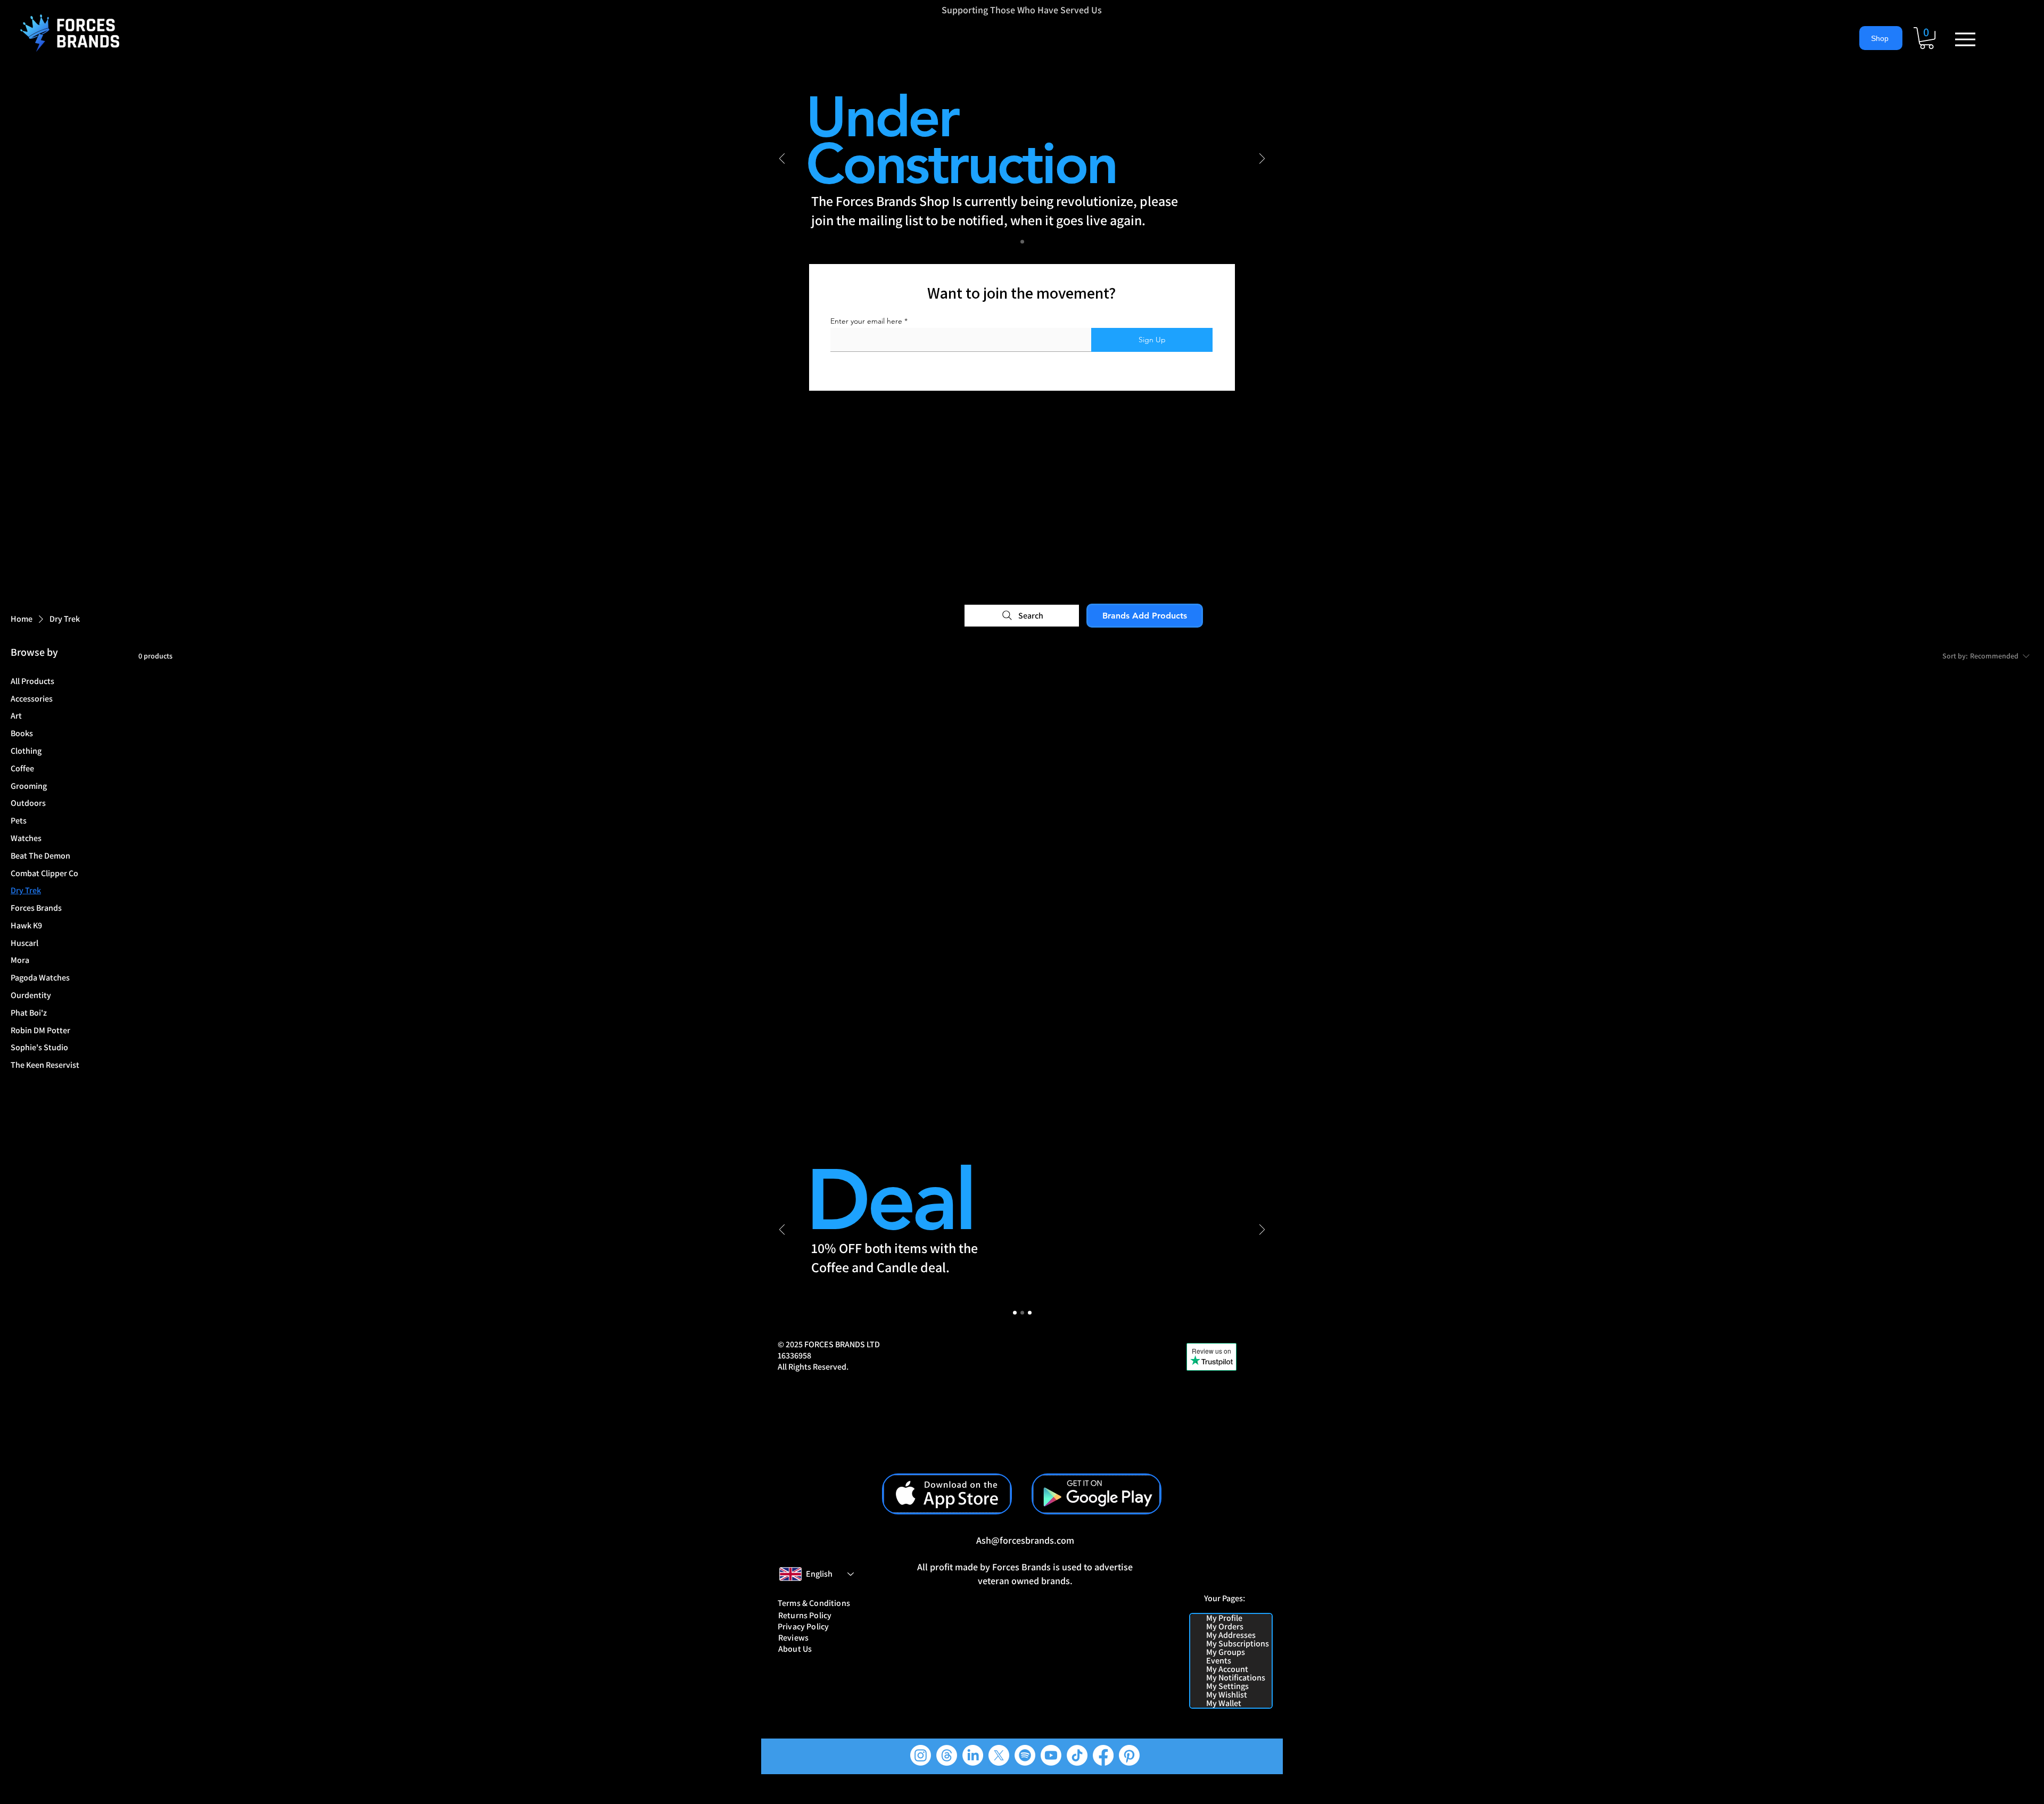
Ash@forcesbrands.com (1025, 1540)
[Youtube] (1051, 1755)
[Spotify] (1025, 1755)
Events (1219, 1661)
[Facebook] (1103, 1755)
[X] (999, 1755)
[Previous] (782, 159)
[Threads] (947, 1755)
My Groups (1226, 1652)
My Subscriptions (1238, 1644)
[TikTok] (1077, 1755)
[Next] (1262, 159)
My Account (1227, 1669)
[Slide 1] (1022, 242)
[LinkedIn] (973, 1755)
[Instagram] (921, 1755)
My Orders (1225, 1627)
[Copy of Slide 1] (1022, 1313)
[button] (1927, 38)
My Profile (1224, 1618)
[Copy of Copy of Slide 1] (1030, 1313)
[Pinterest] (1129, 1755)
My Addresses (1231, 1635)
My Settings (1227, 1686)
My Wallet (1224, 1703)
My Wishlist (1227, 1695)
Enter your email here (866, 321)
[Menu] (1965, 39)
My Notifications (1236, 1678)
